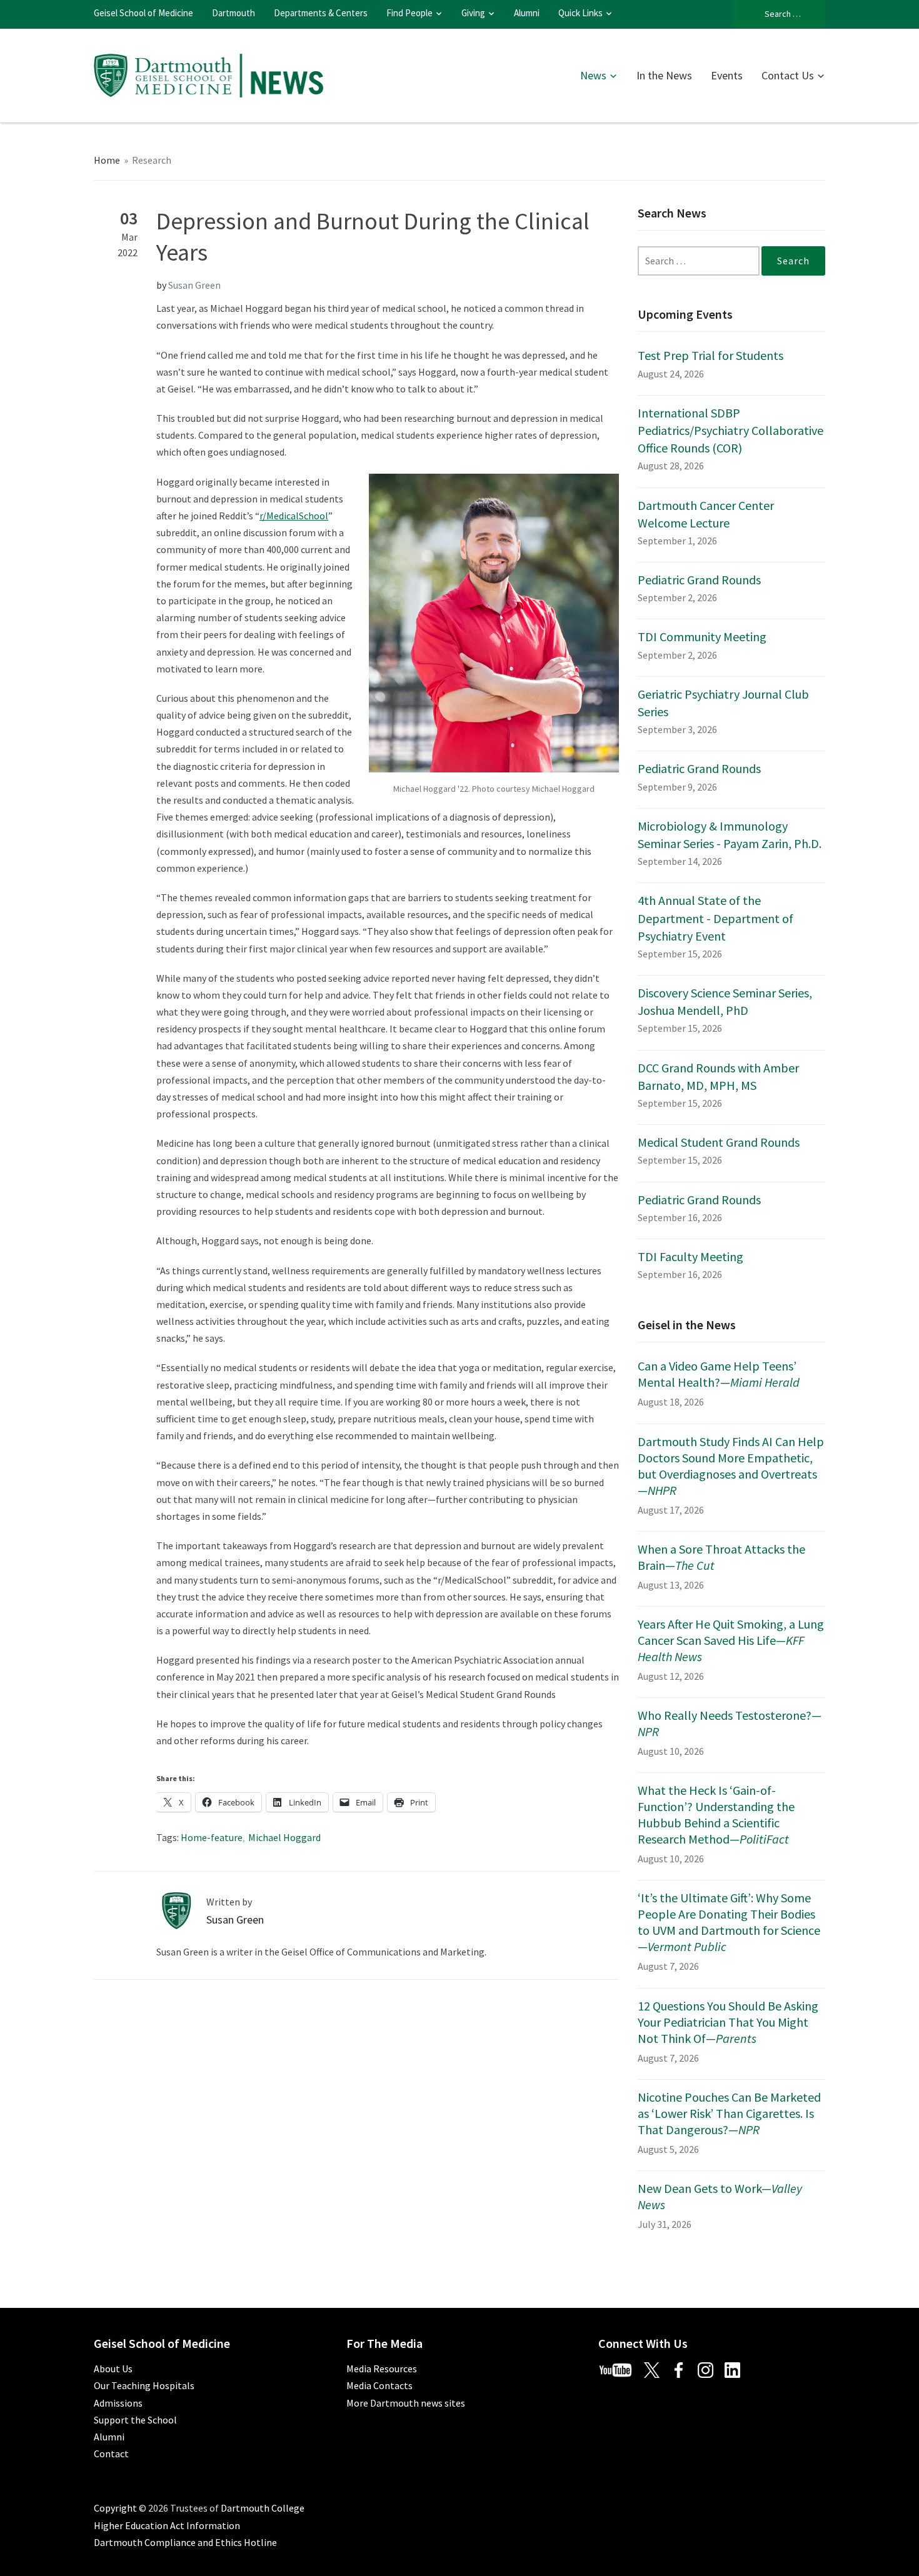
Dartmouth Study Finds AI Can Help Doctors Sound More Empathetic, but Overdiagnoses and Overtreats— (731, 1466)
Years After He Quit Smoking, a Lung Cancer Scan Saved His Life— (731, 1640)
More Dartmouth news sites (406, 2403)
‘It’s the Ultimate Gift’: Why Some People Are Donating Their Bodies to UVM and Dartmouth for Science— (729, 1922)
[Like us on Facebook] (683, 2369)
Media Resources (382, 2369)
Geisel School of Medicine (143, 13)
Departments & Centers (321, 13)
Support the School (135, 2420)
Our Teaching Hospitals (144, 2385)
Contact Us (788, 75)
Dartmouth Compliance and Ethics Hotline (185, 2542)
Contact (111, 2454)
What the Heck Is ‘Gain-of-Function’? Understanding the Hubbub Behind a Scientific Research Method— (716, 1815)
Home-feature (212, 1837)
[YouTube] (620, 2369)
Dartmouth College (263, 2508)
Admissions (118, 2403)
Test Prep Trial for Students (711, 355)
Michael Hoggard (284, 1837)
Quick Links (580, 13)
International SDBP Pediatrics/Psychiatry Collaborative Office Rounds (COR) (731, 430)
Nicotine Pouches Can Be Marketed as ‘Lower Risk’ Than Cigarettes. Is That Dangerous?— (729, 2113)
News (593, 75)
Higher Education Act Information (167, 2525)
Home (107, 160)
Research (152, 160)
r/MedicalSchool (294, 516)
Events (727, 75)
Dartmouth (234, 13)
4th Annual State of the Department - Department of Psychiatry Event (716, 918)
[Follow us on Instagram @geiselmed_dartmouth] (710, 2369)
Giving (473, 13)
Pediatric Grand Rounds (699, 580)
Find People (409, 13)
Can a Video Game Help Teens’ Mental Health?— (719, 1374)
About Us (113, 2369)
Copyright (115, 2508)
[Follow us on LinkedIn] (737, 2369)
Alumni (527, 13)
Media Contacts (379, 2385)
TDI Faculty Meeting (691, 1256)
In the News (664, 75)
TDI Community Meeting (702, 637)
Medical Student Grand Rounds (719, 1142)
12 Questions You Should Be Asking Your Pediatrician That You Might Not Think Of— (728, 2022)
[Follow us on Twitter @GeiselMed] (657, 2369)
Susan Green (194, 285)
